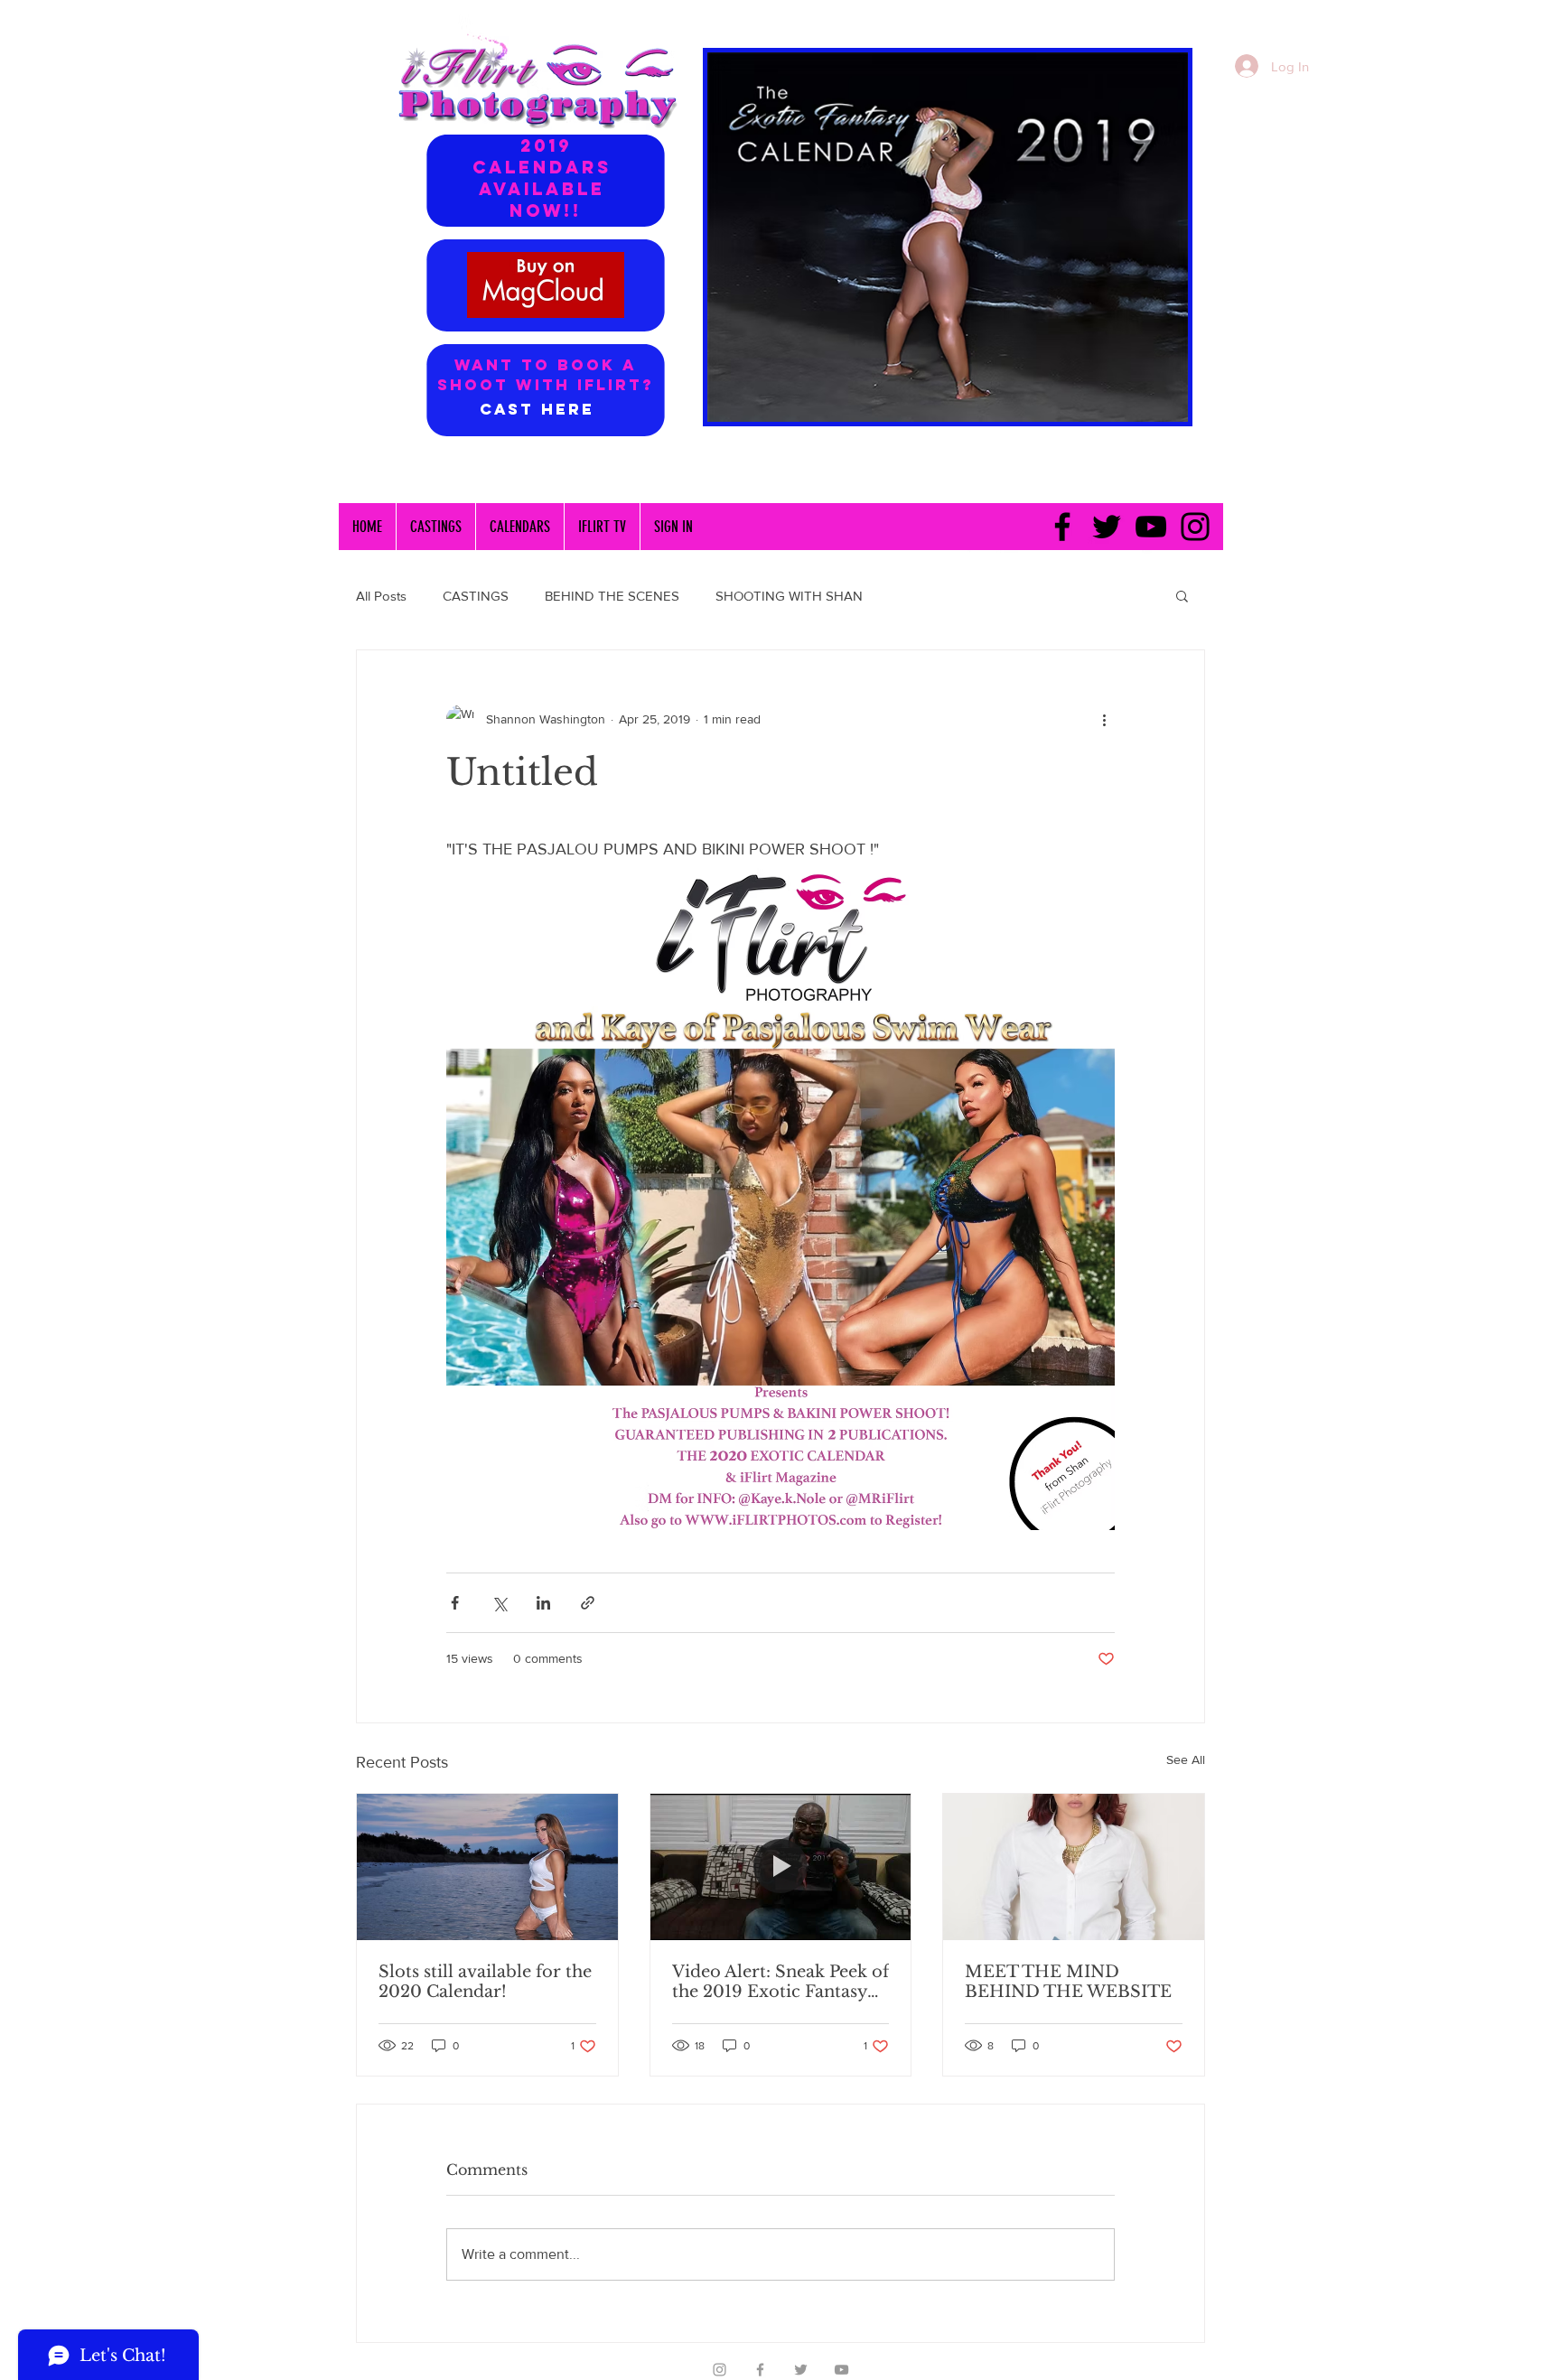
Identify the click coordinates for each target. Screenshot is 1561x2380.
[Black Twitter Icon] (1107, 527)
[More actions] (1104, 719)
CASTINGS (476, 596)
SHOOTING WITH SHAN (789, 596)
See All (1186, 1759)
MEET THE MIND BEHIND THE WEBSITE (1068, 1982)
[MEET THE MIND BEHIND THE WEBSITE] (1074, 1867)
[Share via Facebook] (455, 1603)
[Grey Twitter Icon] (801, 2370)
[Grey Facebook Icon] (760, 2370)
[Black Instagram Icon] (1195, 527)
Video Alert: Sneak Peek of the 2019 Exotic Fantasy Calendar (780, 1982)
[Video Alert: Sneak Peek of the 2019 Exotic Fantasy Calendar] (781, 1867)
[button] (1182, 595)
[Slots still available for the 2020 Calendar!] (487, 1867)
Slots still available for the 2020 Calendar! (485, 1982)
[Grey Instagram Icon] (720, 2370)
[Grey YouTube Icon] (841, 2370)
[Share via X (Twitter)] (499, 1603)
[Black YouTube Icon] (1151, 527)
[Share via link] (588, 1603)
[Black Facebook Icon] (1062, 527)
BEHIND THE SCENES (612, 596)
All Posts (381, 596)
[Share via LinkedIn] (543, 1603)
